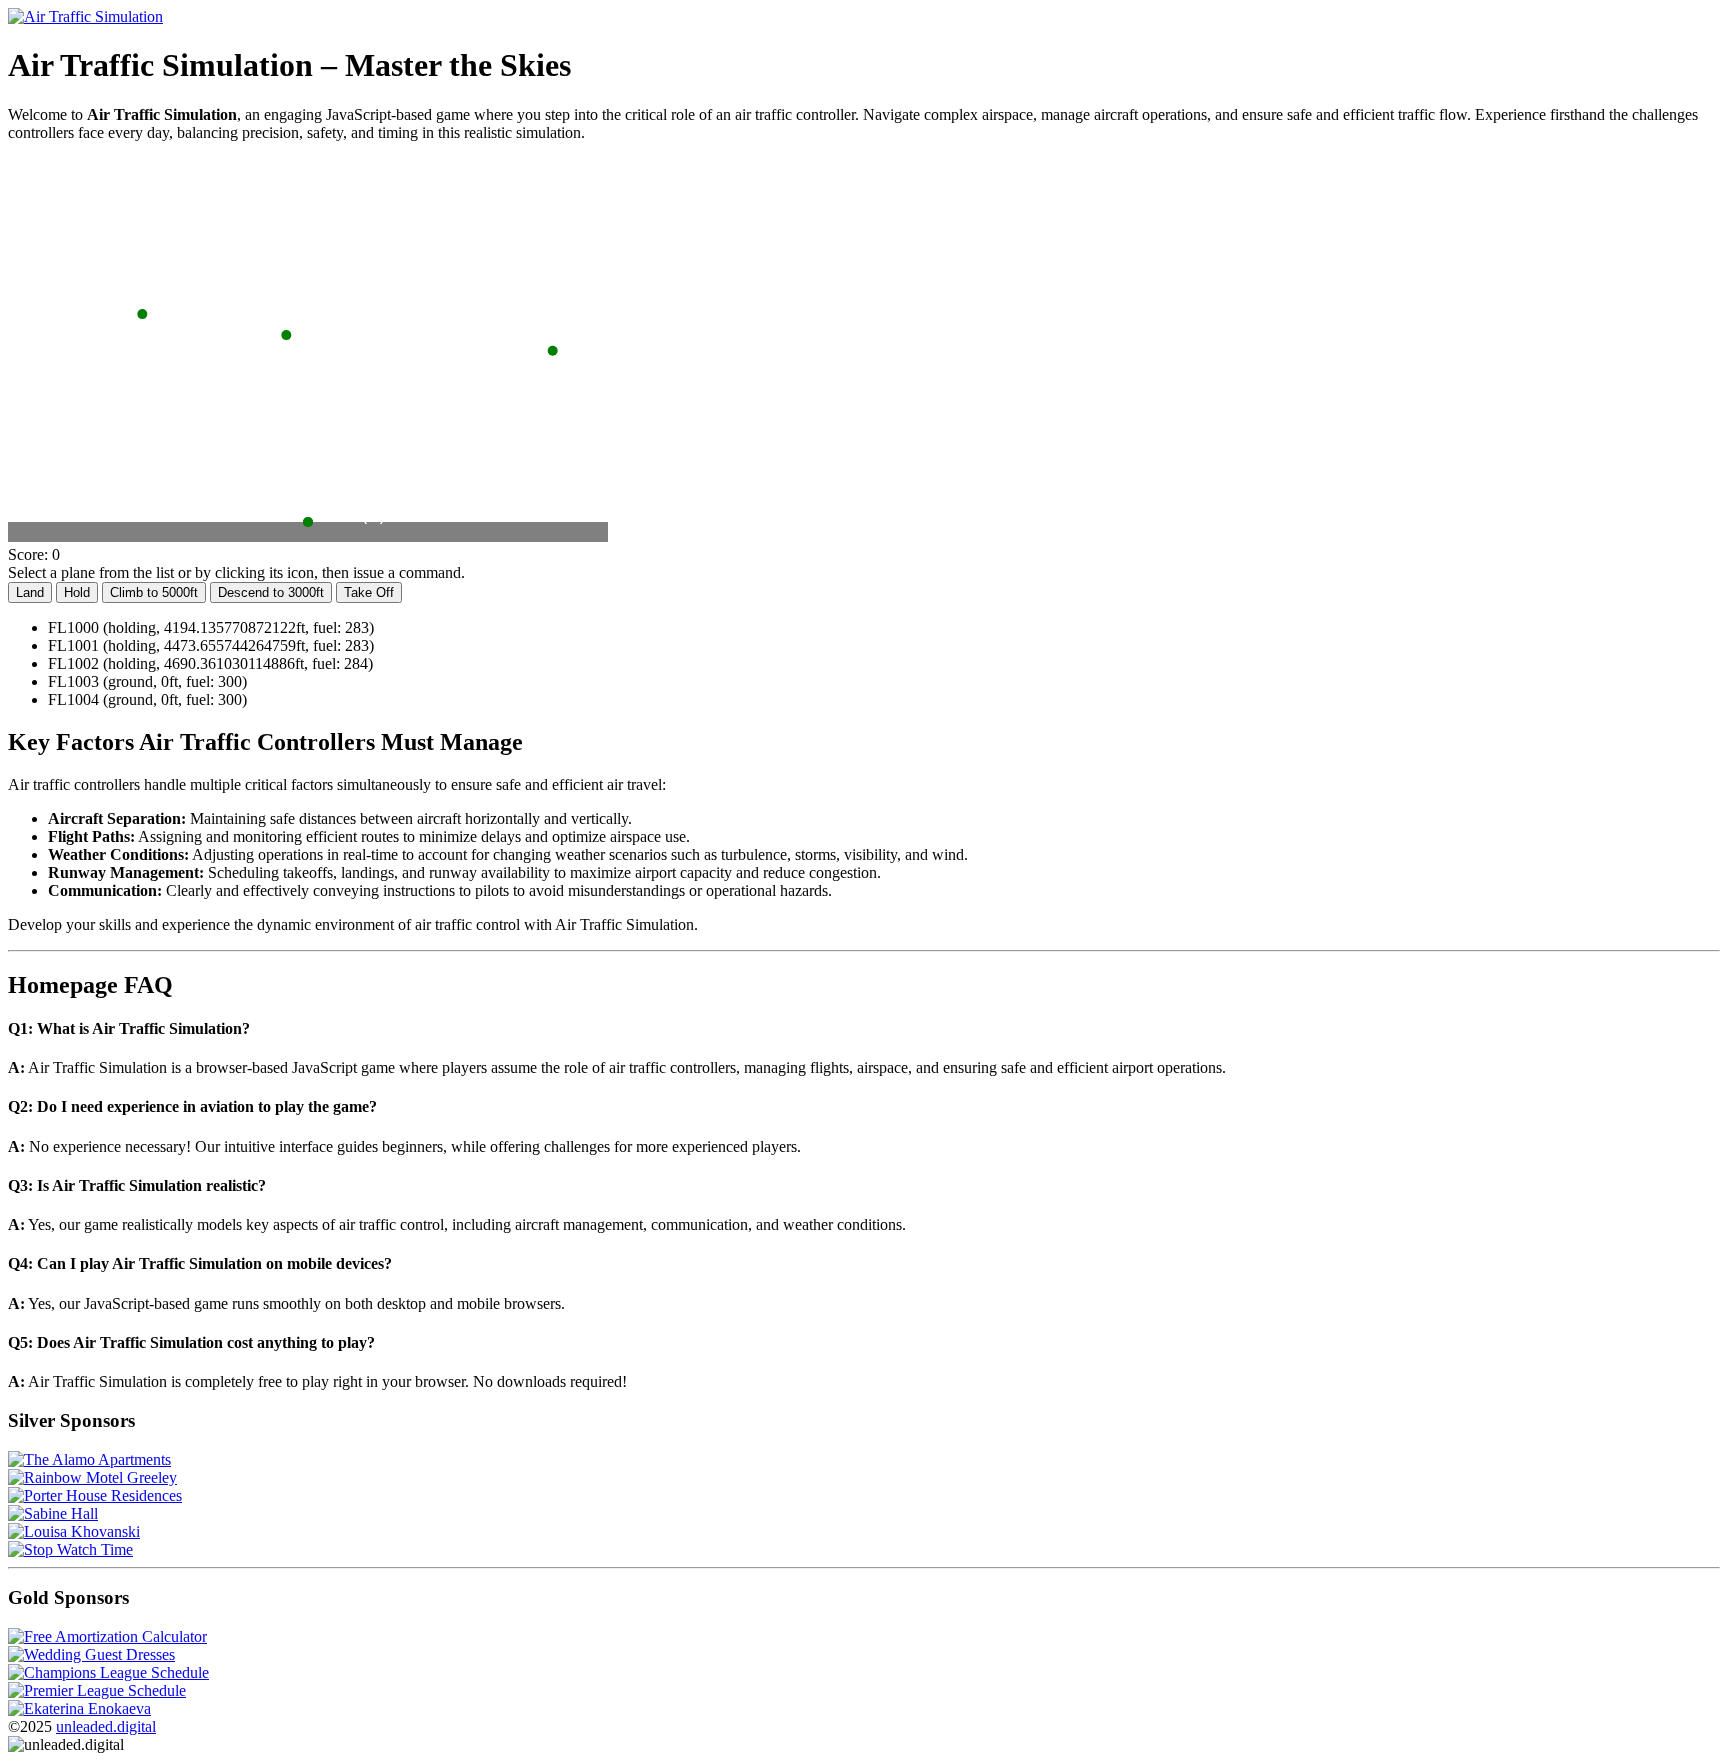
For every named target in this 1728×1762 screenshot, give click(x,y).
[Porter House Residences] (95, 1495)
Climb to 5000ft (154, 592)
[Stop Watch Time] (70, 1549)
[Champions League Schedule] (108, 1672)
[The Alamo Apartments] (89, 1459)
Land (30, 592)
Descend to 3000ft (271, 592)
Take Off (369, 592)
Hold (77, 592)
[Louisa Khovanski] (74, 1531)
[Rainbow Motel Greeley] (92, 1477)
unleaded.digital (106, 1726)
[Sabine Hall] (53, 1513)
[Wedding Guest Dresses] (91, 1654)
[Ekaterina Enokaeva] (79, 1708)
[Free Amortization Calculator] (107, 1636)
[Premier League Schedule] (97, 1690)
